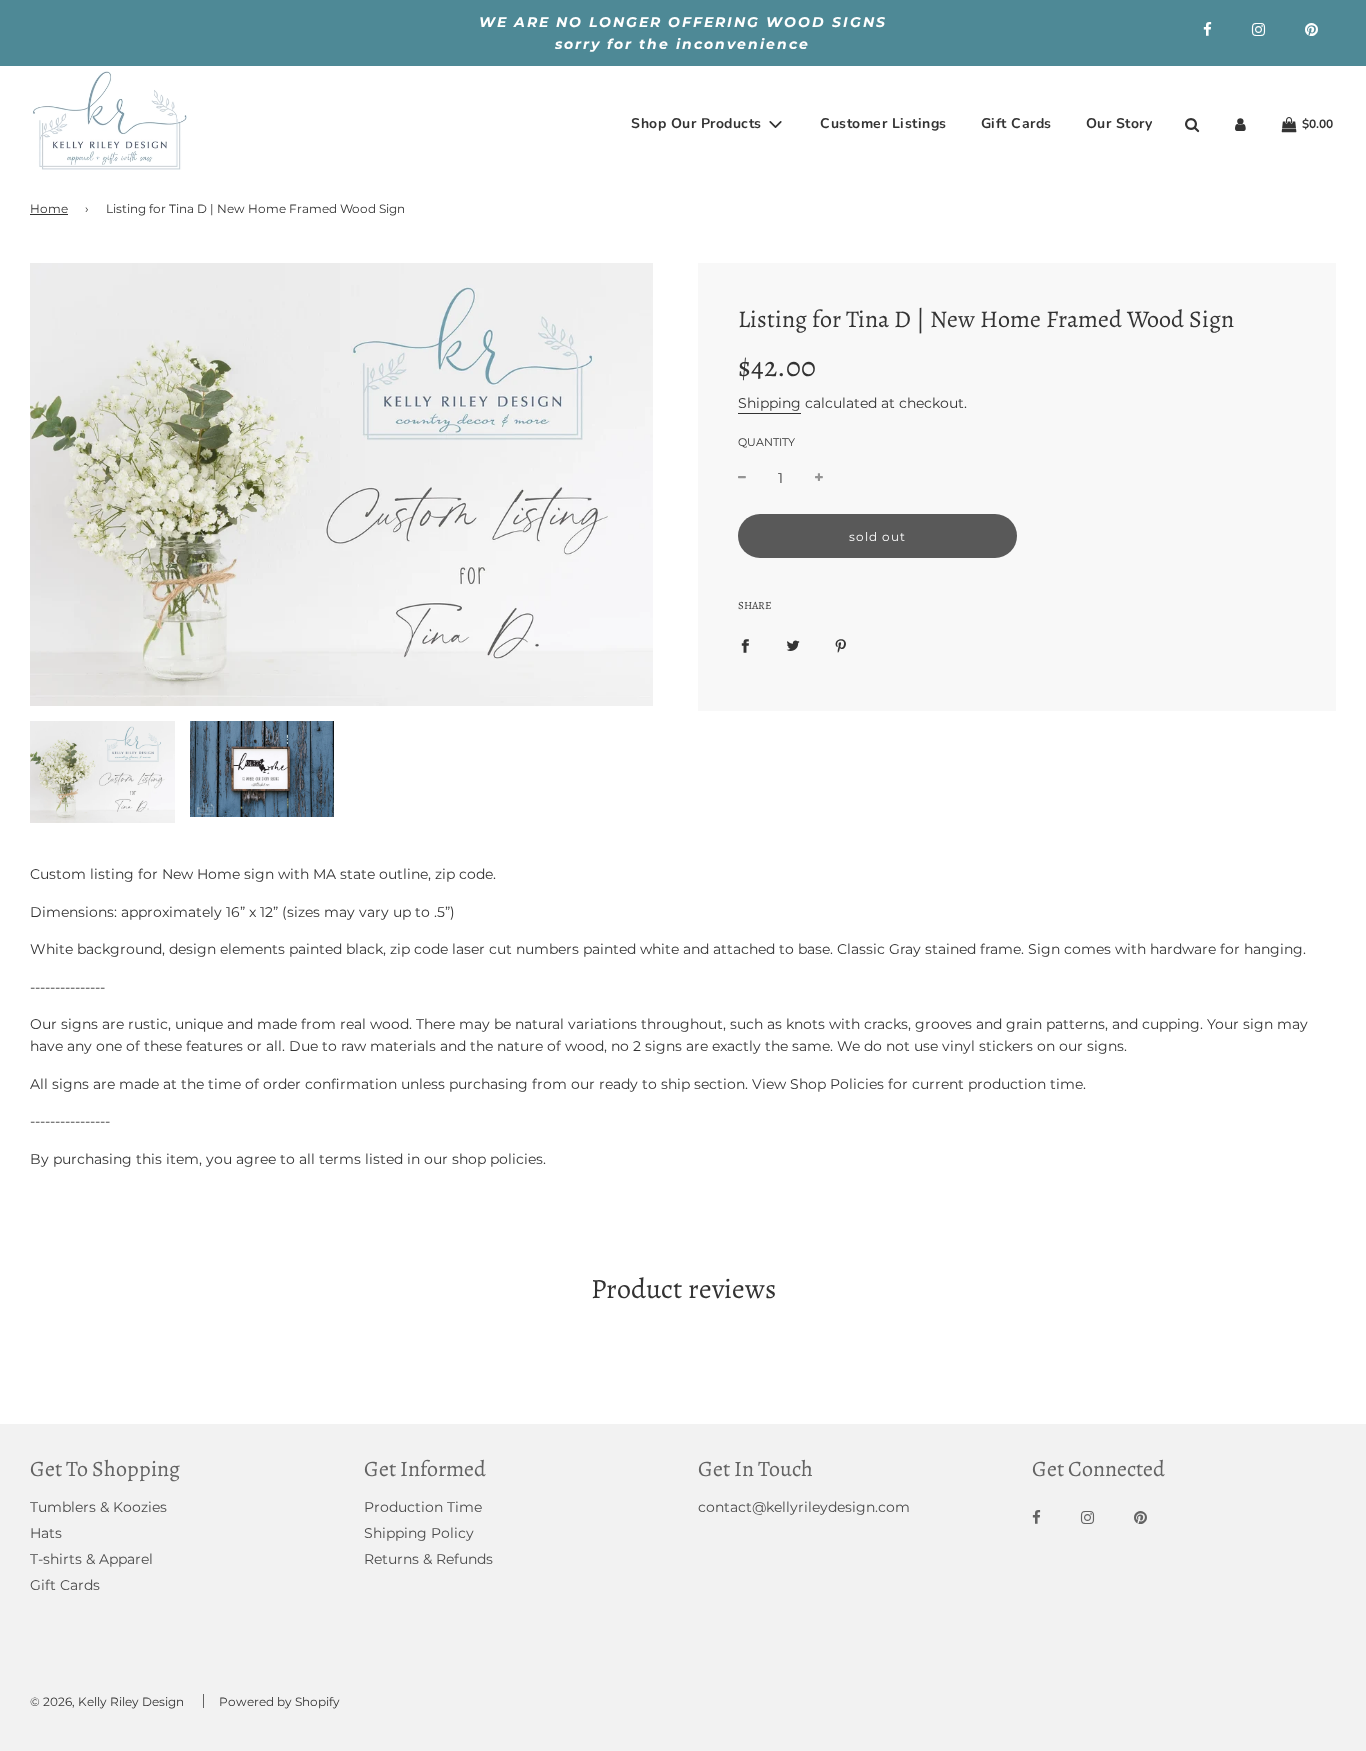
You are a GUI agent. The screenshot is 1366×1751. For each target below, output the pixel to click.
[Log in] (1240, 124)
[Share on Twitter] (793, 645)
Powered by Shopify (279, 1701)
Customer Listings (883, 123)
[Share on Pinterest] (841, 645)
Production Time (423, 1507)
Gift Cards (1016, 123)
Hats (46, 1533)
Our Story (1119, 123)
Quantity (766, 442)
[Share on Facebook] (745, 645)
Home (49, 208)
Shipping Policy (419, 1533)
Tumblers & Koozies (98, 1507)
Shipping (769, 403)
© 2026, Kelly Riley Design (107, 1701)
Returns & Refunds (428, 1559)
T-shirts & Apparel (91, 1559)
